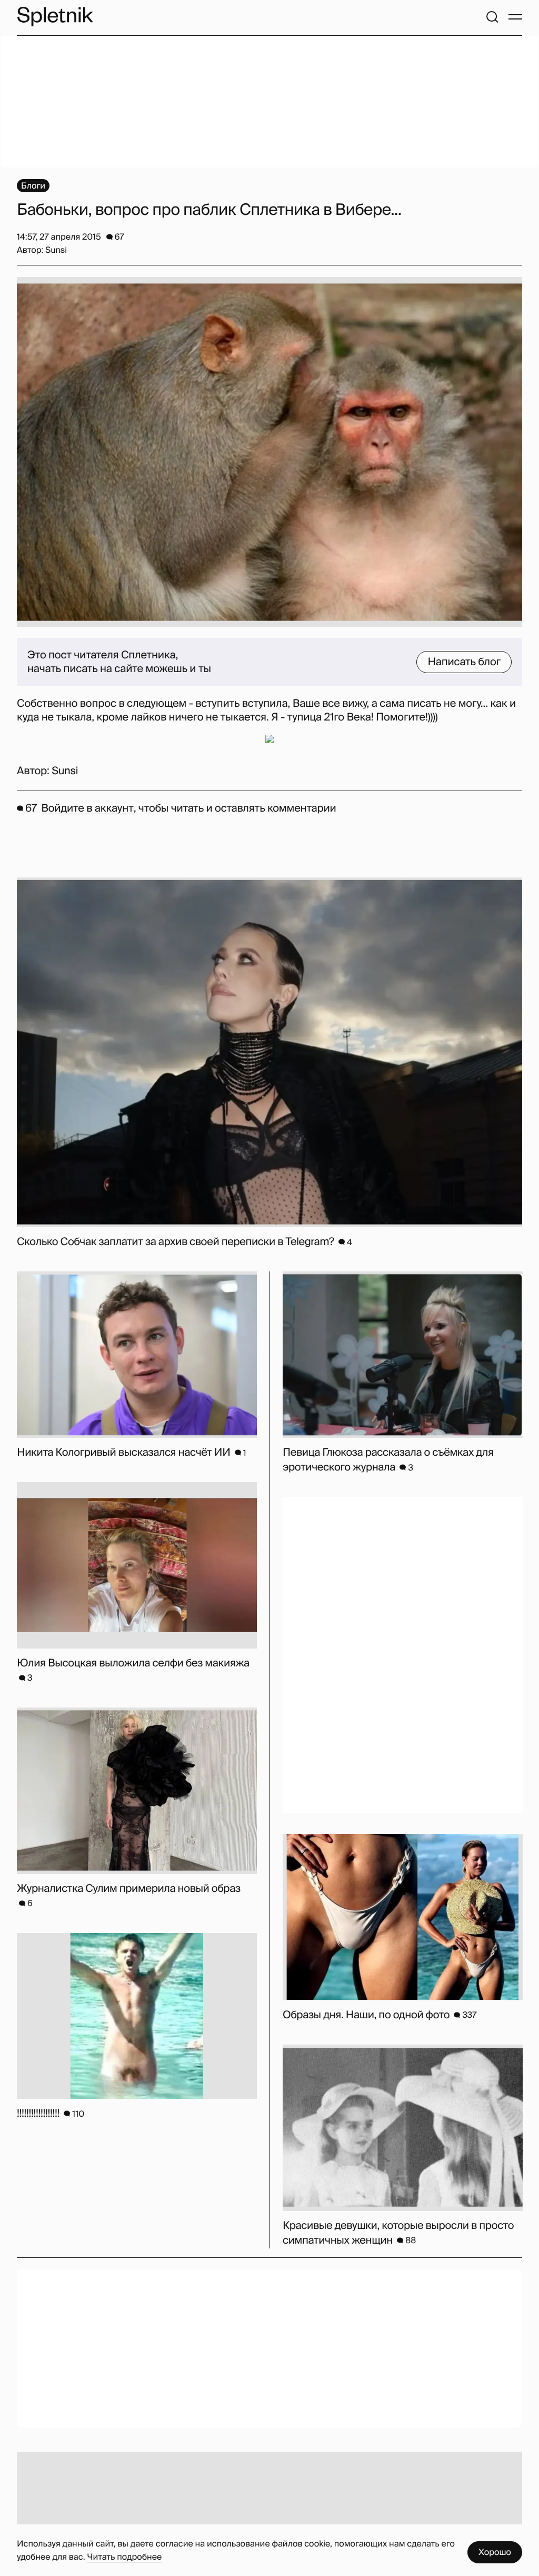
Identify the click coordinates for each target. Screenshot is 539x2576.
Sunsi (65, 771)
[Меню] (515, 17)
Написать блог (464, 662)
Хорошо (495, 2552)
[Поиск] (492, 17)
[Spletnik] (55, 17)
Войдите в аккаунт (87, 808)
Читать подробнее (124, 2557)
